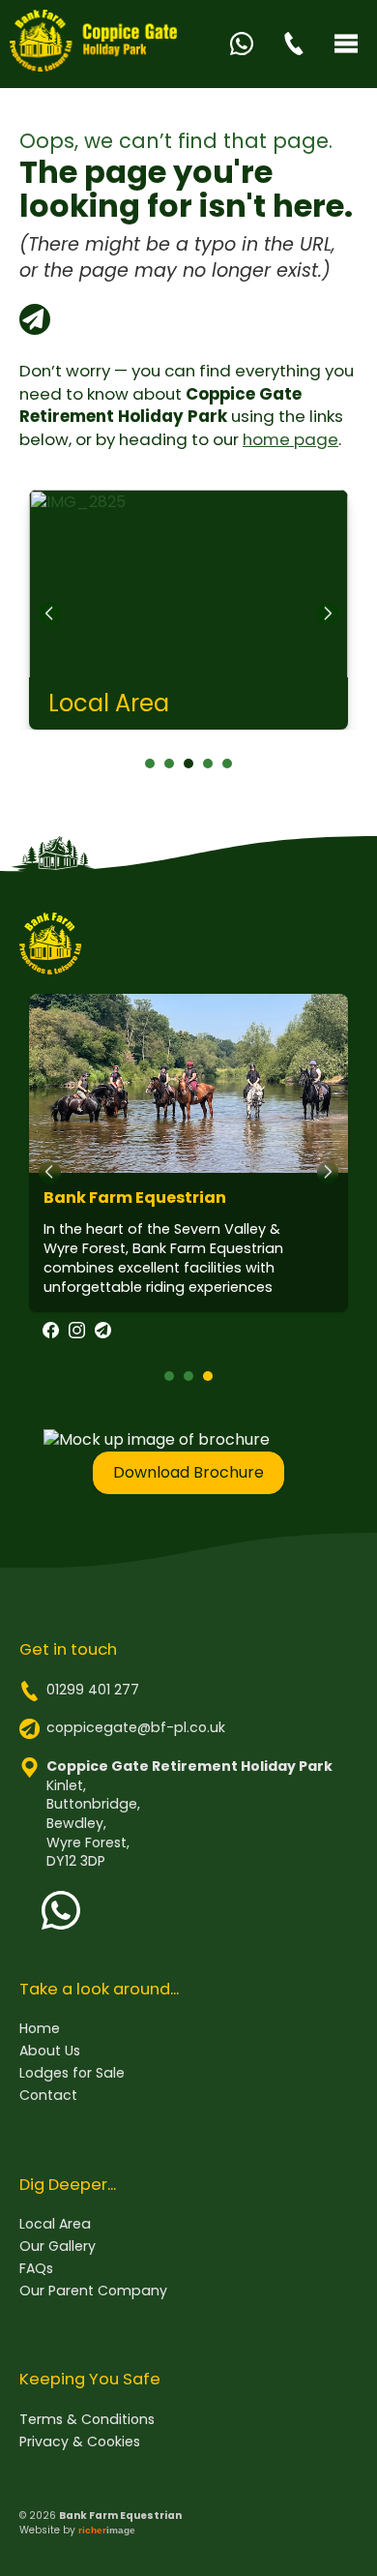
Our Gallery (58, 2247)
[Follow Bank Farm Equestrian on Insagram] (77, 1333)
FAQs (36, 2269)
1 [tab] (150, 764)
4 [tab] (208, 764)
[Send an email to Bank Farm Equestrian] (103, 1333)
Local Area (55, 2224)
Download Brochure (188, 1472)
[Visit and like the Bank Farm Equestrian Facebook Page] (51, 1333)
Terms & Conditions (87, 2420)
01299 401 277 (93, 1690)
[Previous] (49, 614)
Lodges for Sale (72, 2073)
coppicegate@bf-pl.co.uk (136, 1727)
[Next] (328, 614)
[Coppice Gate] (95, 44)
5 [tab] (227, 764)
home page (290, 439)
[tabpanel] (188, 610)
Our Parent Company (93, 2291)
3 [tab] (188, 764)
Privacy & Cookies (80, 2442)
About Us (50, 2051)
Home (40, 2029)
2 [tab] (169, 764)
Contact (48, 2096)
